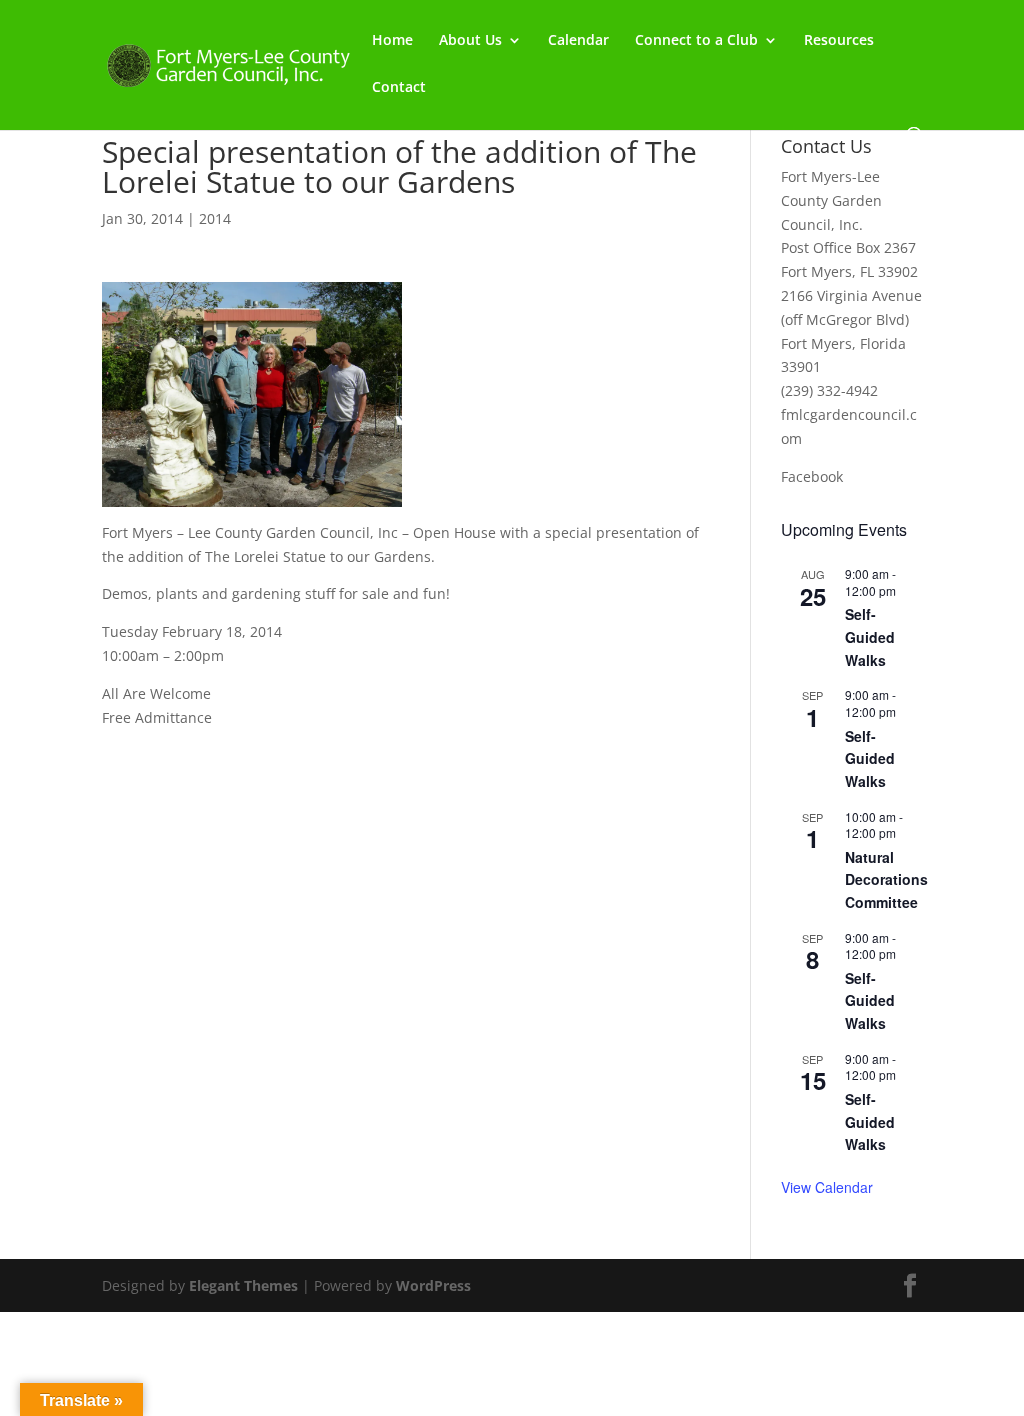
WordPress (433, 1285)
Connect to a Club (696, 41)
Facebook (812, 476)
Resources (839, 41)
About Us (470, 41)
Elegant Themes (243, 1285)
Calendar (578, 41)
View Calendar (827, 1187)
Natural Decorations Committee (886, 879)
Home (392, 41)
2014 (215, 218)
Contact (399, 88)
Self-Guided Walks (870, 636)
